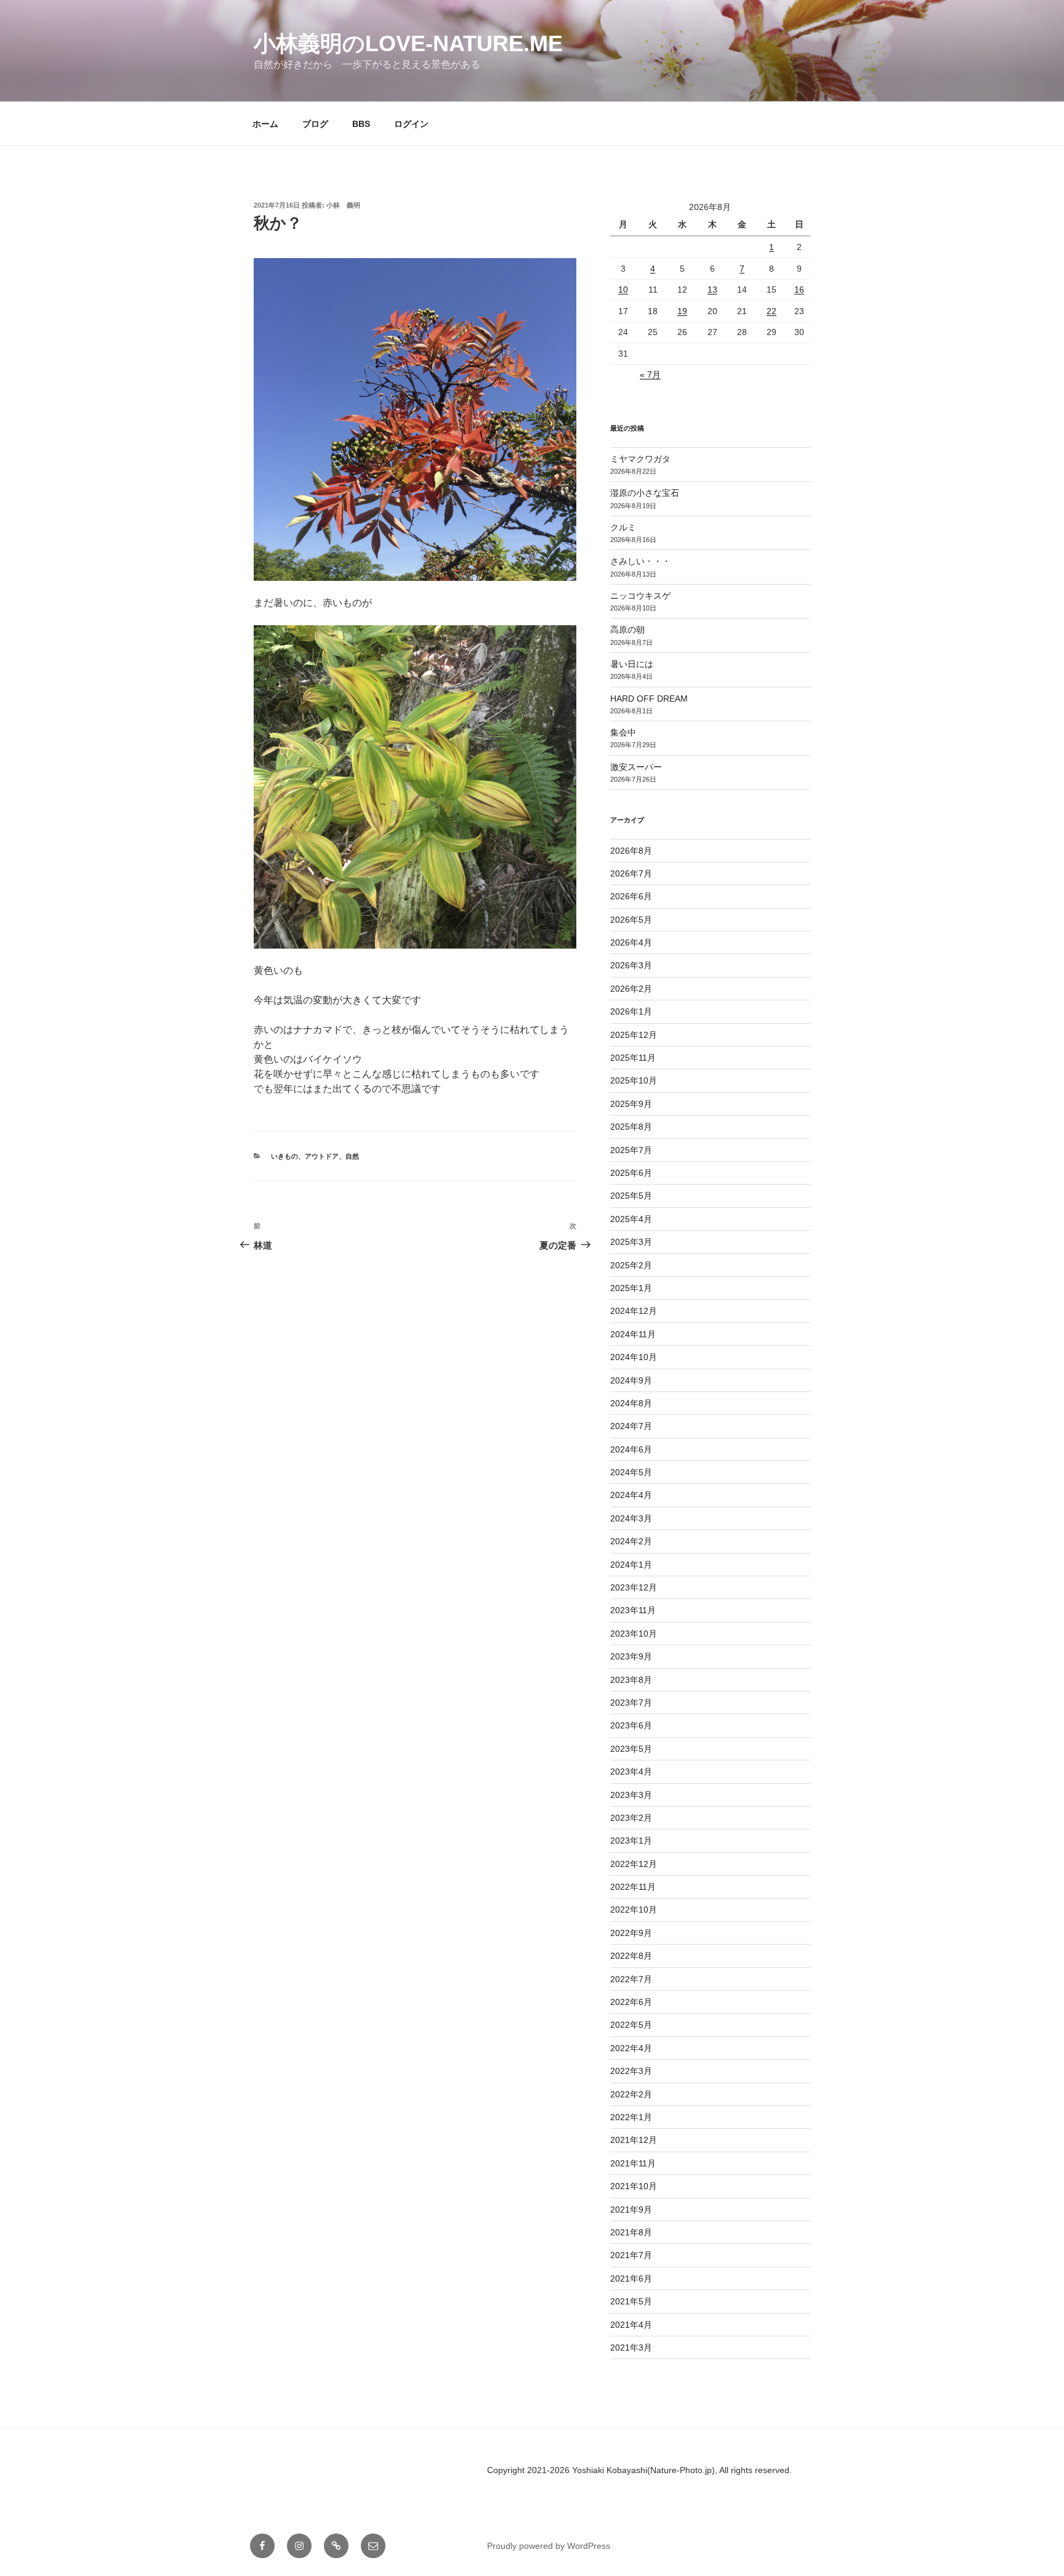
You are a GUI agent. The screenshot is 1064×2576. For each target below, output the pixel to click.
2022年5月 (631, 2025)
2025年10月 (634, 1080)
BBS (361, 124)
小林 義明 (343, 205)
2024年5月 (631, 1472)
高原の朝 (627, 630)
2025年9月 (631, 1104)
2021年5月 (631, 2301)
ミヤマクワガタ (640, 459)
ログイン (411, 124)
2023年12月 (634, 1587)
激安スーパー (636, 767)
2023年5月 (631, 1749)
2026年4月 (631, 942)
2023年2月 (631, 1818)
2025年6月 (631, 1173)
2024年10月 (634, 1357)
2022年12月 (634, 1864)
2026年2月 (631, 989)
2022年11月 (633, 1887)
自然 (352, 1156)
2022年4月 (631, 2048)
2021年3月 (631, 2347)
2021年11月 (633, 2163)
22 (772, 311)
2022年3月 (631, 2071)
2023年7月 (631, 1703)
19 (682, 311)
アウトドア (322, 1156)
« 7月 (650, 375)
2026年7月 (631, 873)
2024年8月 (631, 1403)
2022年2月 (631, 2094)
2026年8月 (631, 851)
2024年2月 (631, 1541)
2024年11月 (633, 1334)
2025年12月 (634, 1035)
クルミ (623, 527)
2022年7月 (631, 1979)
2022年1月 (631, 2117)
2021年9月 (631, 2209)
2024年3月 (631, 1518)
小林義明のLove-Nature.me (408, 43)
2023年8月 (631, 1680)
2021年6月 (631, 2278)
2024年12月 (634, 1311)
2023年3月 (631, 1795)
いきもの (284, 1156)
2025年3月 (631, 1242)
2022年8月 (631, 1956)
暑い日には (632, 664)
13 (712, 290)
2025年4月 (631, 1219)
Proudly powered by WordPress (549, 2546)
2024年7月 (631, 1426)
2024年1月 (631, 1565)
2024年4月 (631, 1495)
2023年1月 (631, 1841)
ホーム (265, 124)
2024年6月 (631, 1449)
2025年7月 (631, 1150)
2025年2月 (631, 1265)
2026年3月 (631, 965)
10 (623, 290)
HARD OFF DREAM (649, 699)
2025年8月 (631, 1127)
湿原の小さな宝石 (645, 493)
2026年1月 (631, 1011)
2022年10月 (634, 1910)
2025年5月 (631, 1196)
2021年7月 (631, 2255)
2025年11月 (633, 1058)
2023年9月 (631, 1656)
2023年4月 (631, 1772)
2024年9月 (631, 1380)
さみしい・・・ (640, 561)
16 (799, 290)
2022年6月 (631, 2002)
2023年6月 (631, 1725)
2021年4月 (631, 2325)
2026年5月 (631, 920)
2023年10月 (634, 1634)
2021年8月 (631, 2232)
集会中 (623, 732)
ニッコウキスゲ (640, 596)
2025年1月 (631, 1288)
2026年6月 (631, 896)
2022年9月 (631, 1933)
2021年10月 (634, 2186)
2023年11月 (633, 1610)
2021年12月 (634, 2140)
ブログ (315, 124)
